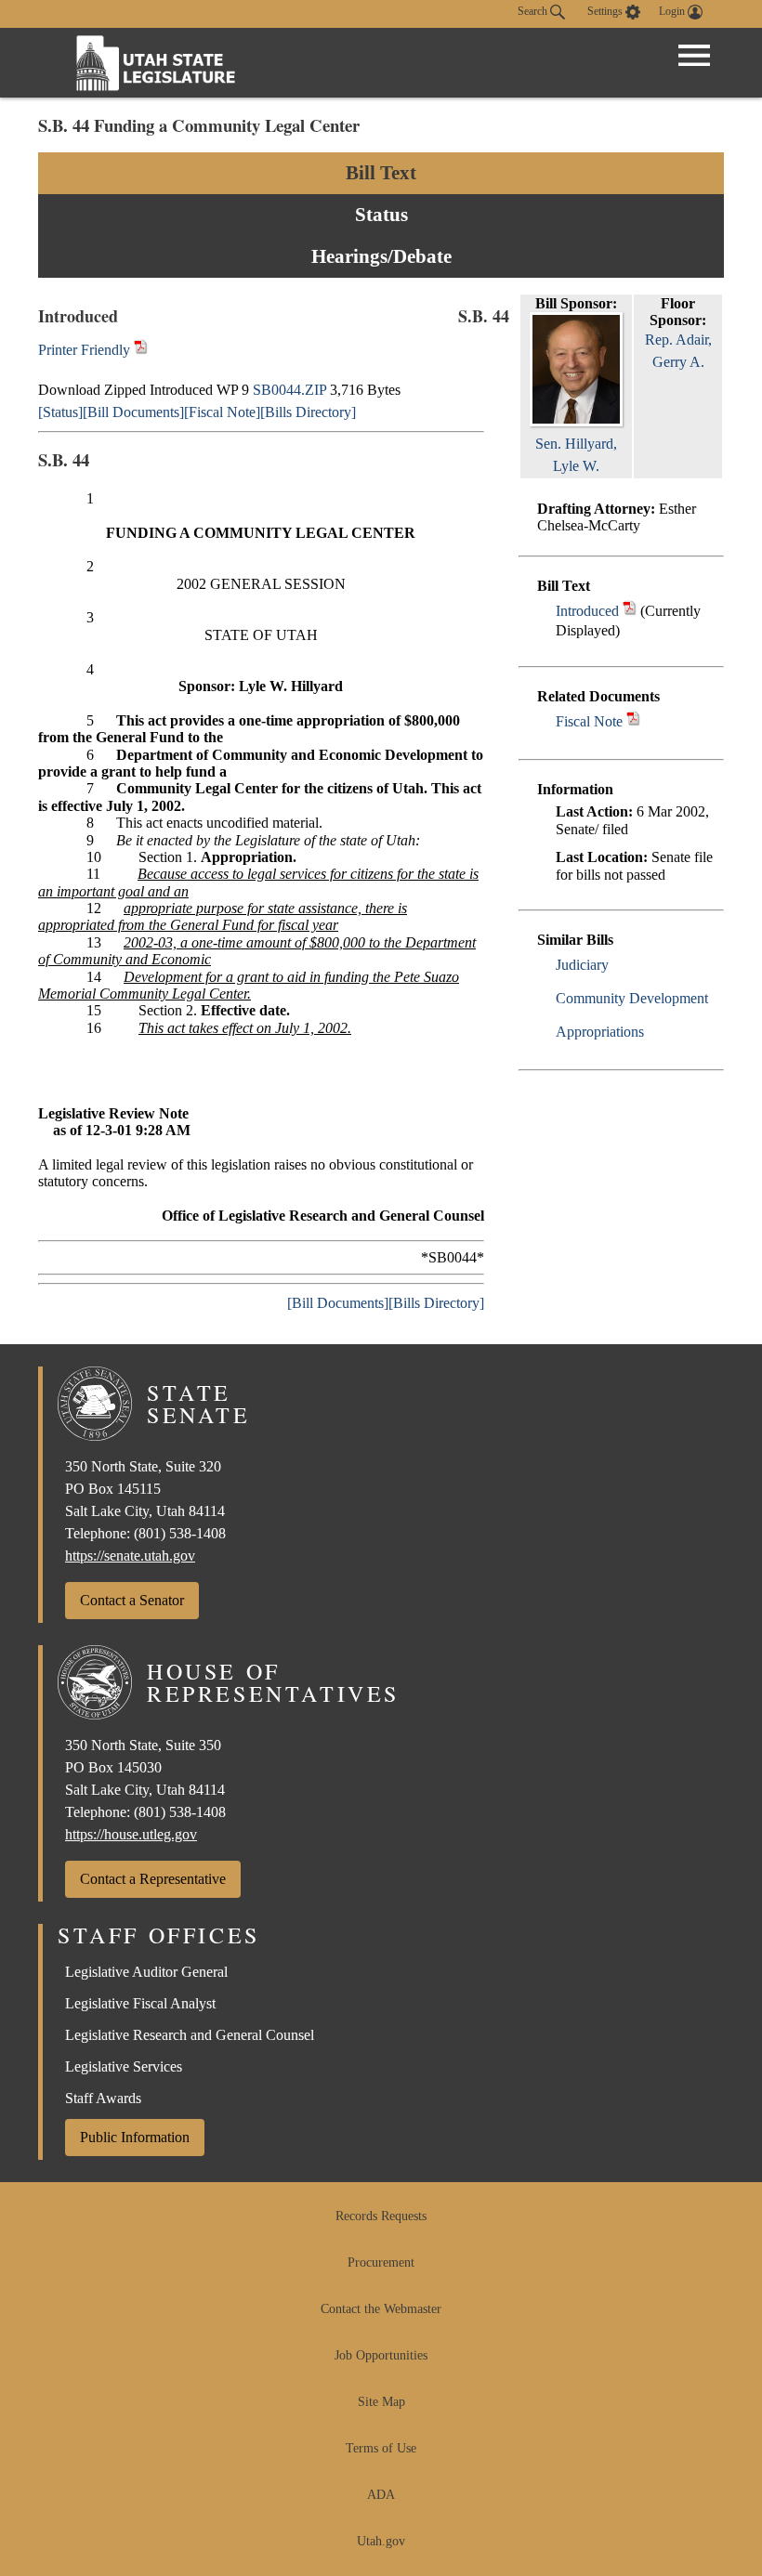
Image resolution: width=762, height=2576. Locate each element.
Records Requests (381, 2216)
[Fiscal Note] (222, 412)
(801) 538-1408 (180, 1533)
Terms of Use (381, 2448)
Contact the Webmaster (381, 2309)
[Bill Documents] (133, 412)
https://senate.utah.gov (130, 1556)
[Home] (156, 63)
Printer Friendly (86, 350)
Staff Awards (103, 2098)
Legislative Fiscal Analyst (140, 2003)
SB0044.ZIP (289, 390)
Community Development (632, 998)
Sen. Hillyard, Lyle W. (576, 455)
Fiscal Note (589, 721)
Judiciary (582, 965)
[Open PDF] (630, 611)
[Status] (60, 412)
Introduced (587, 611)
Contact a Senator (132, 1600)
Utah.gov (381, 2541)
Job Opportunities (381, 2355)
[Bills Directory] (308, 412)
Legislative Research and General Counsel (190, 2035)
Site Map (381, 2402)
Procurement (381, 2262)
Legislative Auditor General (146, 1972)
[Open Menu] (694, 56)
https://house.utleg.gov (131, 1834)
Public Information (135, 2137)
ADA (381, 2495)
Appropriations (600, 1032)
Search (534, 11)
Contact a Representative (153, 1879)
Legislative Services (124, 2066)
